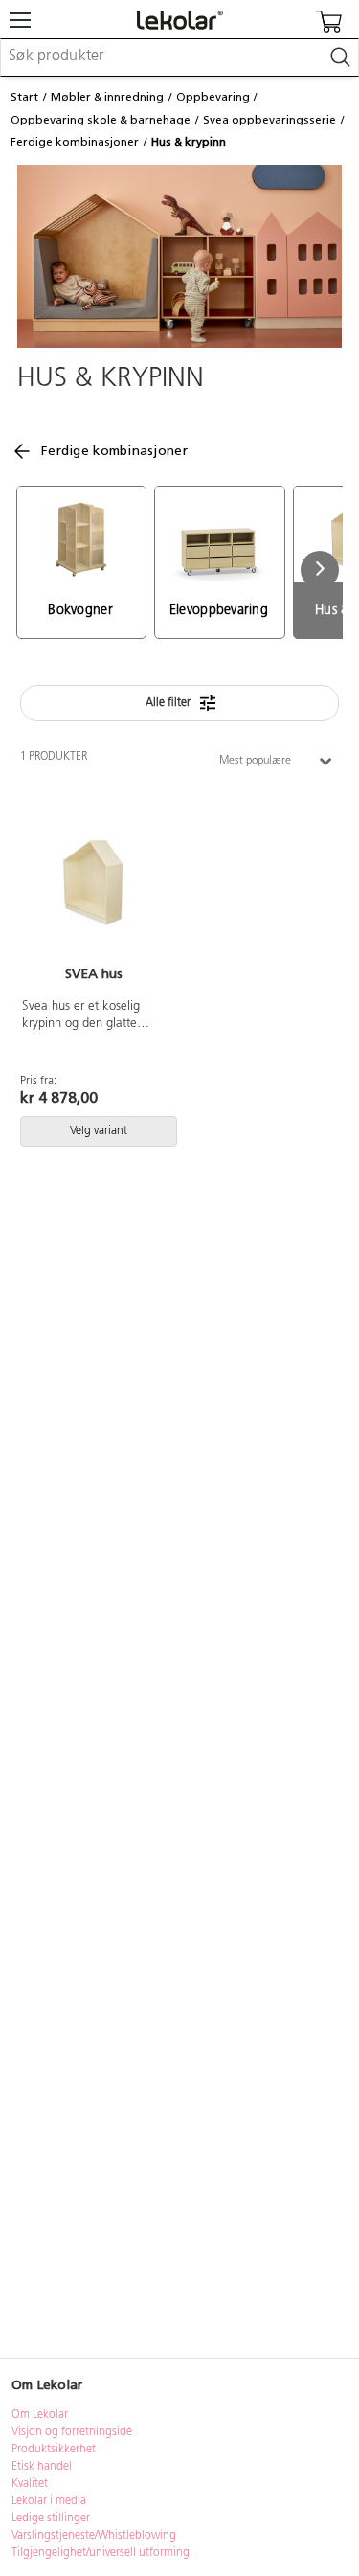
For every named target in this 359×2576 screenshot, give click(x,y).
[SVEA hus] (94, 883)
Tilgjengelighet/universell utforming (101, 2553)
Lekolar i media (49, 2501)
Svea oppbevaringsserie (269, 120)
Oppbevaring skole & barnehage (101, 120)
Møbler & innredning (107, 97)
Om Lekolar (40, 2415)
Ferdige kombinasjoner (75, 142)
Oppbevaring (213, 97)
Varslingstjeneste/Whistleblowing (94, 2536)
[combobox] (179, 57)
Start (24, 97)
